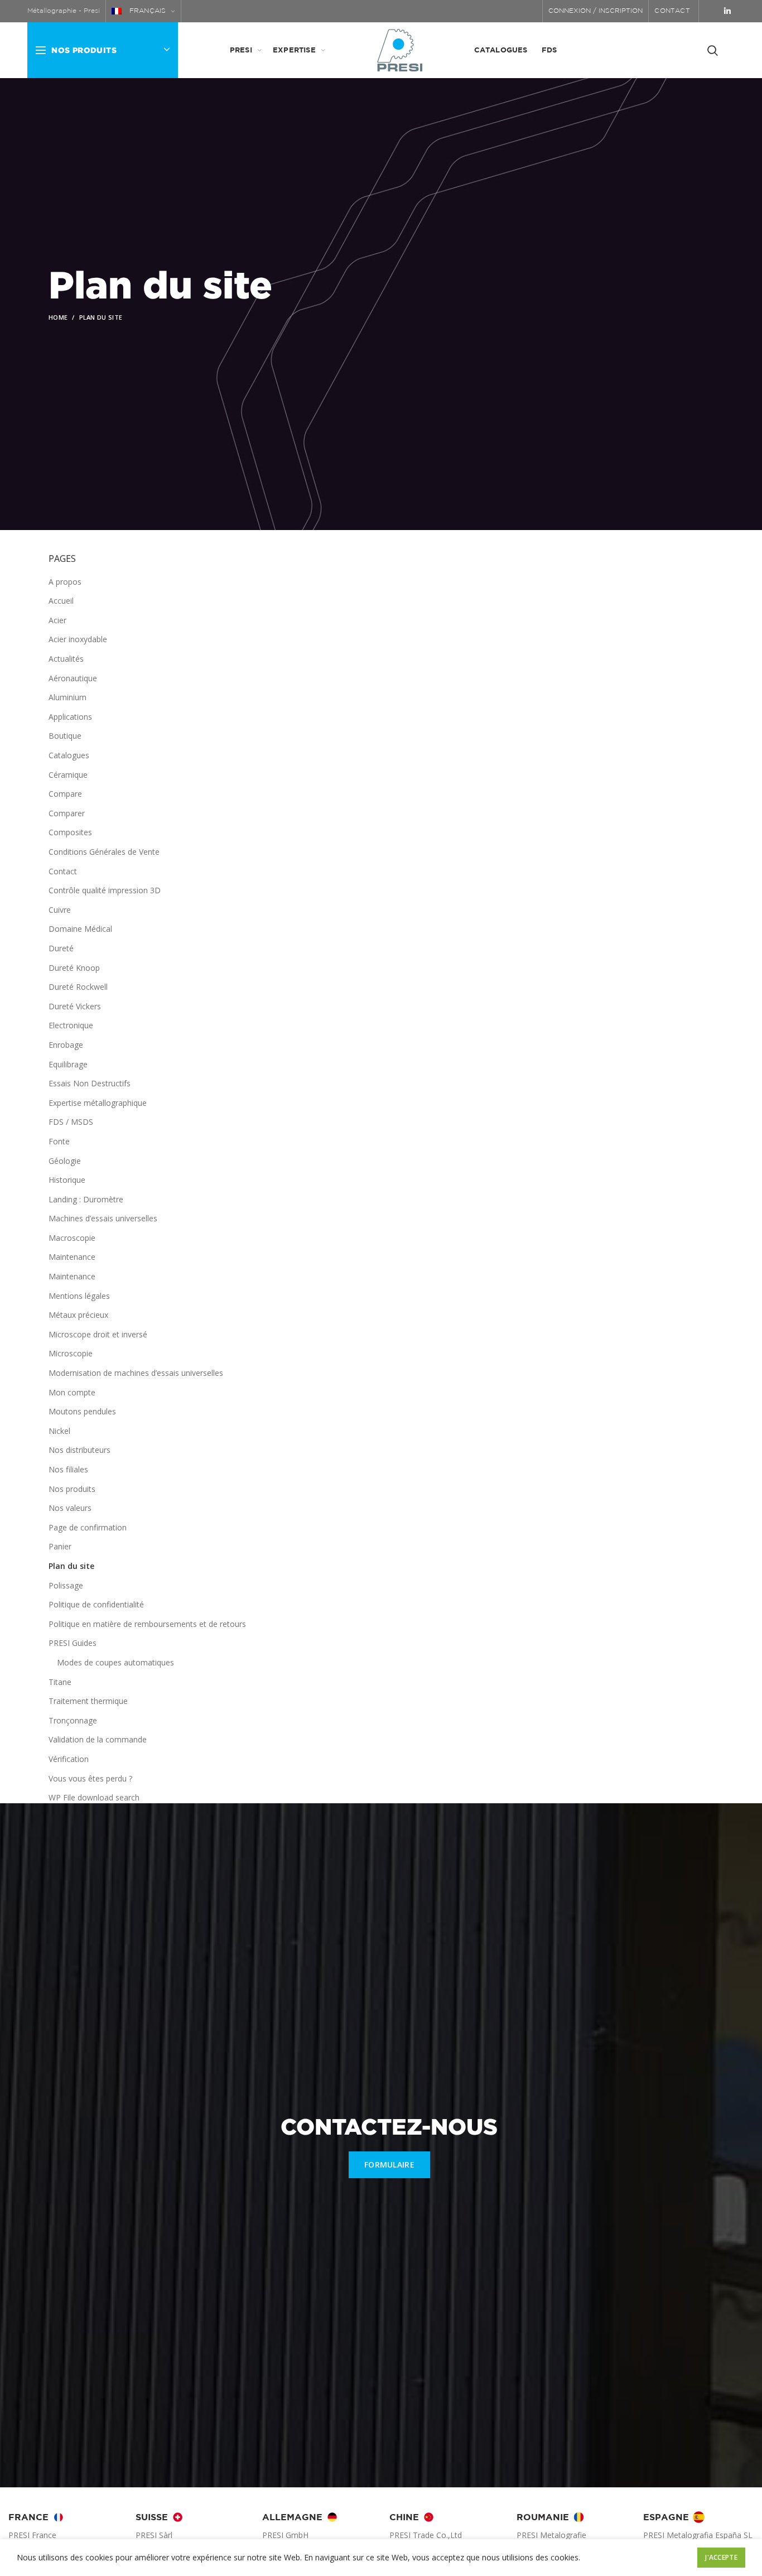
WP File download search (94, 1797)
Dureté (61, 948)
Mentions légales (79, 1296)
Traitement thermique (88, 1701)
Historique (67, 1180)
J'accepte (721, 2557)
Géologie (65, 1161)
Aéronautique (73, 678)
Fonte (59, 1141)
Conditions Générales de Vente (104, 852)
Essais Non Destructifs (90, 1083)
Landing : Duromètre (86, 1199)
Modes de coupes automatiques (115, 1662)
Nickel (59, 1431)
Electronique (71, 1025)
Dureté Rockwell (78, 987)
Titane (60, 1682)
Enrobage (66, 1045)
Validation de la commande (98, 1739)
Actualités (66, 659)
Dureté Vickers (75, 1006)
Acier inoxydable (78, 639)
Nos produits (72, 1489)
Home (58, 317)
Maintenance (72, 1257)
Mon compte (72, 1392)
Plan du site (71, 1566)
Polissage (66, 1585)
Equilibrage (68, 1064)
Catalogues (69, 755)
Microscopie (71, 1353)
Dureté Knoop (74, 968)
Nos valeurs (70, 1508)
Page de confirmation (88, 1527)
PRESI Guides (73, 1643)
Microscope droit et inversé (98, 1334)
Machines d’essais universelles (103, 1218)
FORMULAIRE (389, 2165)
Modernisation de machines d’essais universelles (136, 1373)
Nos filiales (68, 1469)
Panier (60, 1546)
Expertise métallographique (98, 1103)
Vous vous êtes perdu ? (90, 1778)
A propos (65, 582)
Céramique (68, 775)
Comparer (67, 813)
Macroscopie (72, 1238)
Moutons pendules (82, 1411)
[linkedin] (727, 11)
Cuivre (60, 910)
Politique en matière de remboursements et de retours (147, 1624)
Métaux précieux (78, 1315)
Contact (63, 871)
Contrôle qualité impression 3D (105, 890)
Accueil (61, 601)
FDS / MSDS (71, 1122)
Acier (57, 620)
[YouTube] (712, 11)
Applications (70, 717)
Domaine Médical (80, 929)
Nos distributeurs (79, 1450)
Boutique (65, 736)
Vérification (69, 1759)
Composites (70, 832)
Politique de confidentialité (96, 1604)
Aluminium (67, 697)
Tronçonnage (73, 1720)
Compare (65, 794)
